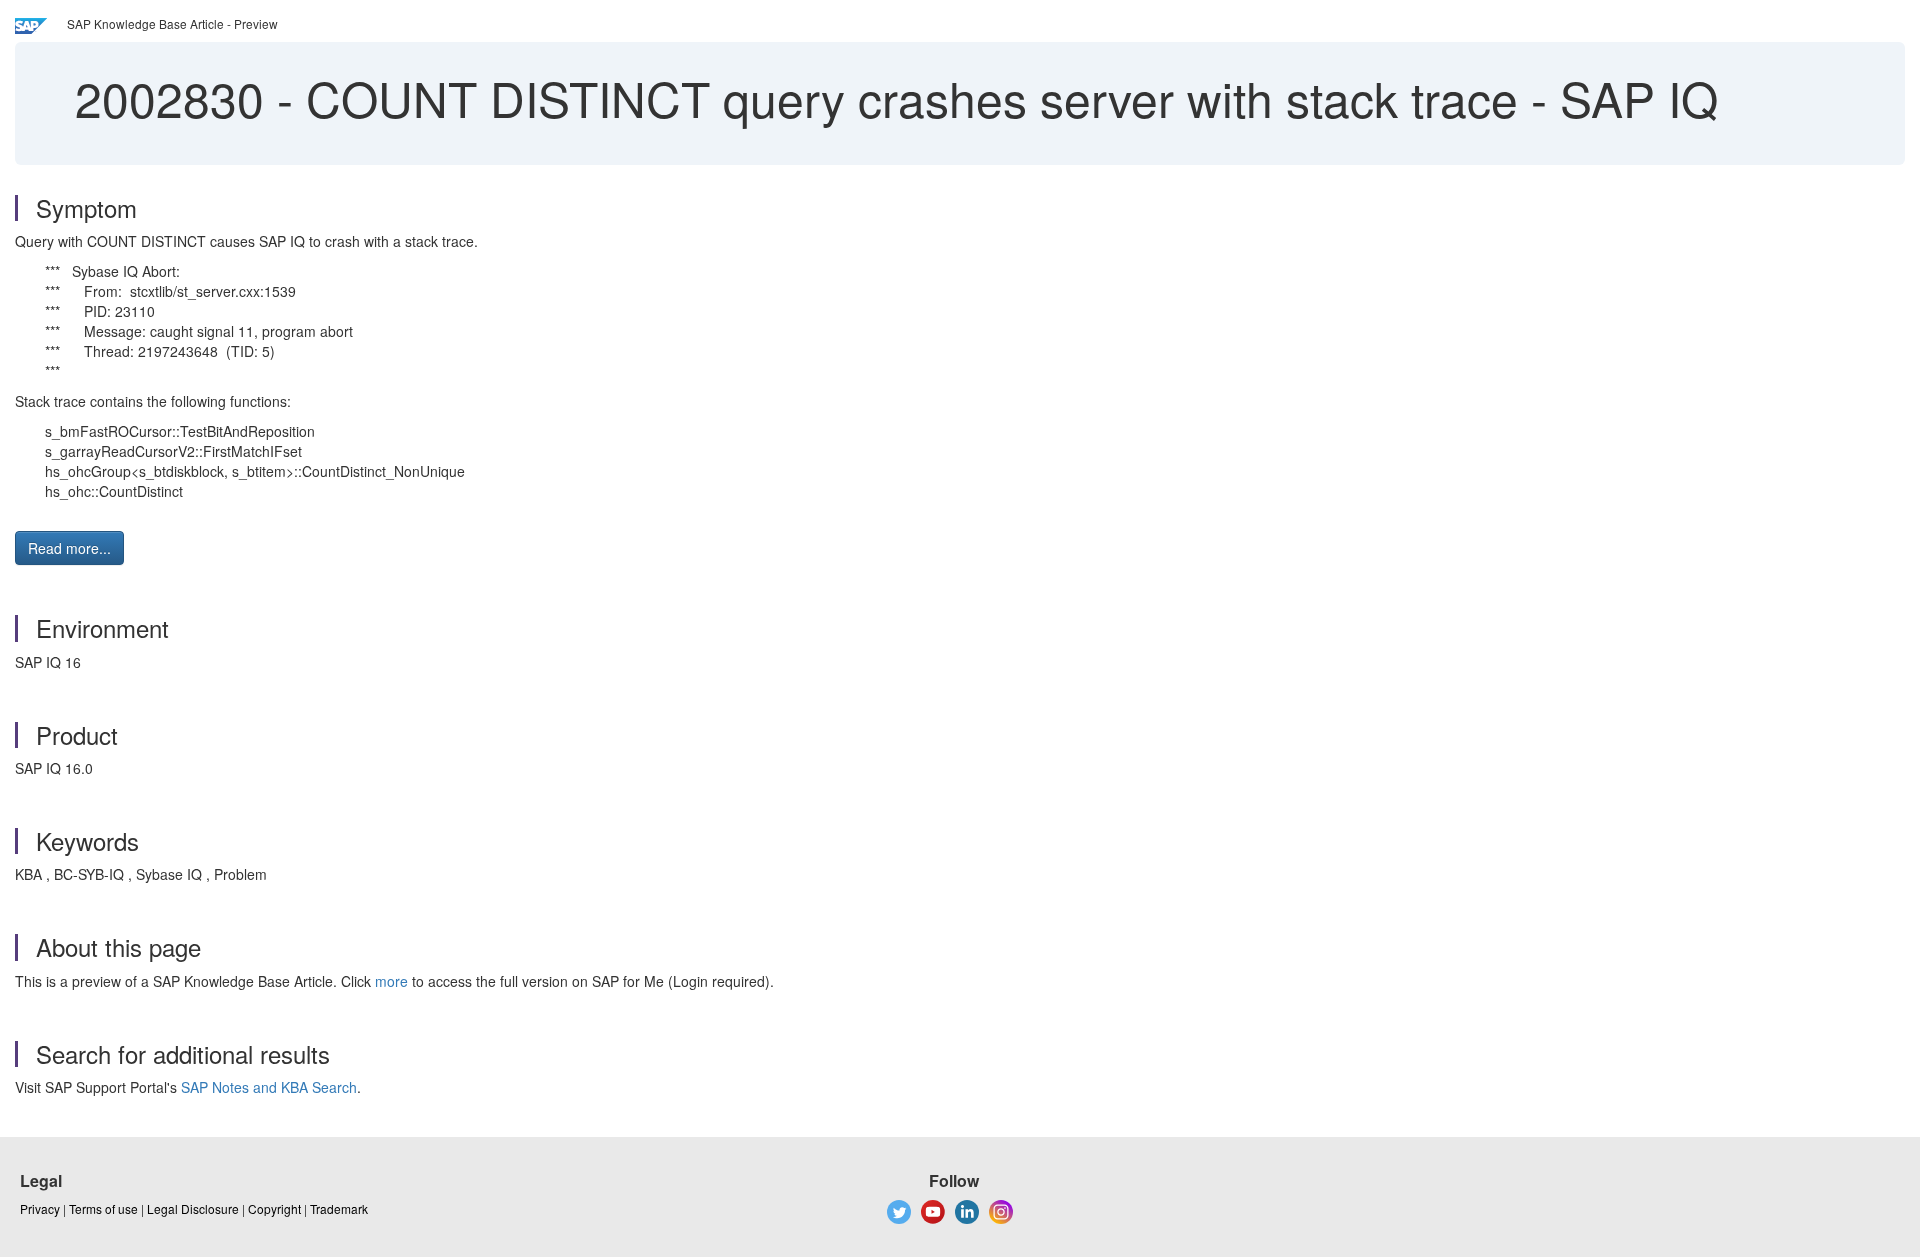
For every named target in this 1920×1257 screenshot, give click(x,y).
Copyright (274, 1208)
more (391, 981)
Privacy (40, 1208)
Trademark (339, 1208)
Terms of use (103, 1208)
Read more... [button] (69, 548)
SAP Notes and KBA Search (269, 1087)
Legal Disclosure (193, 1208)
